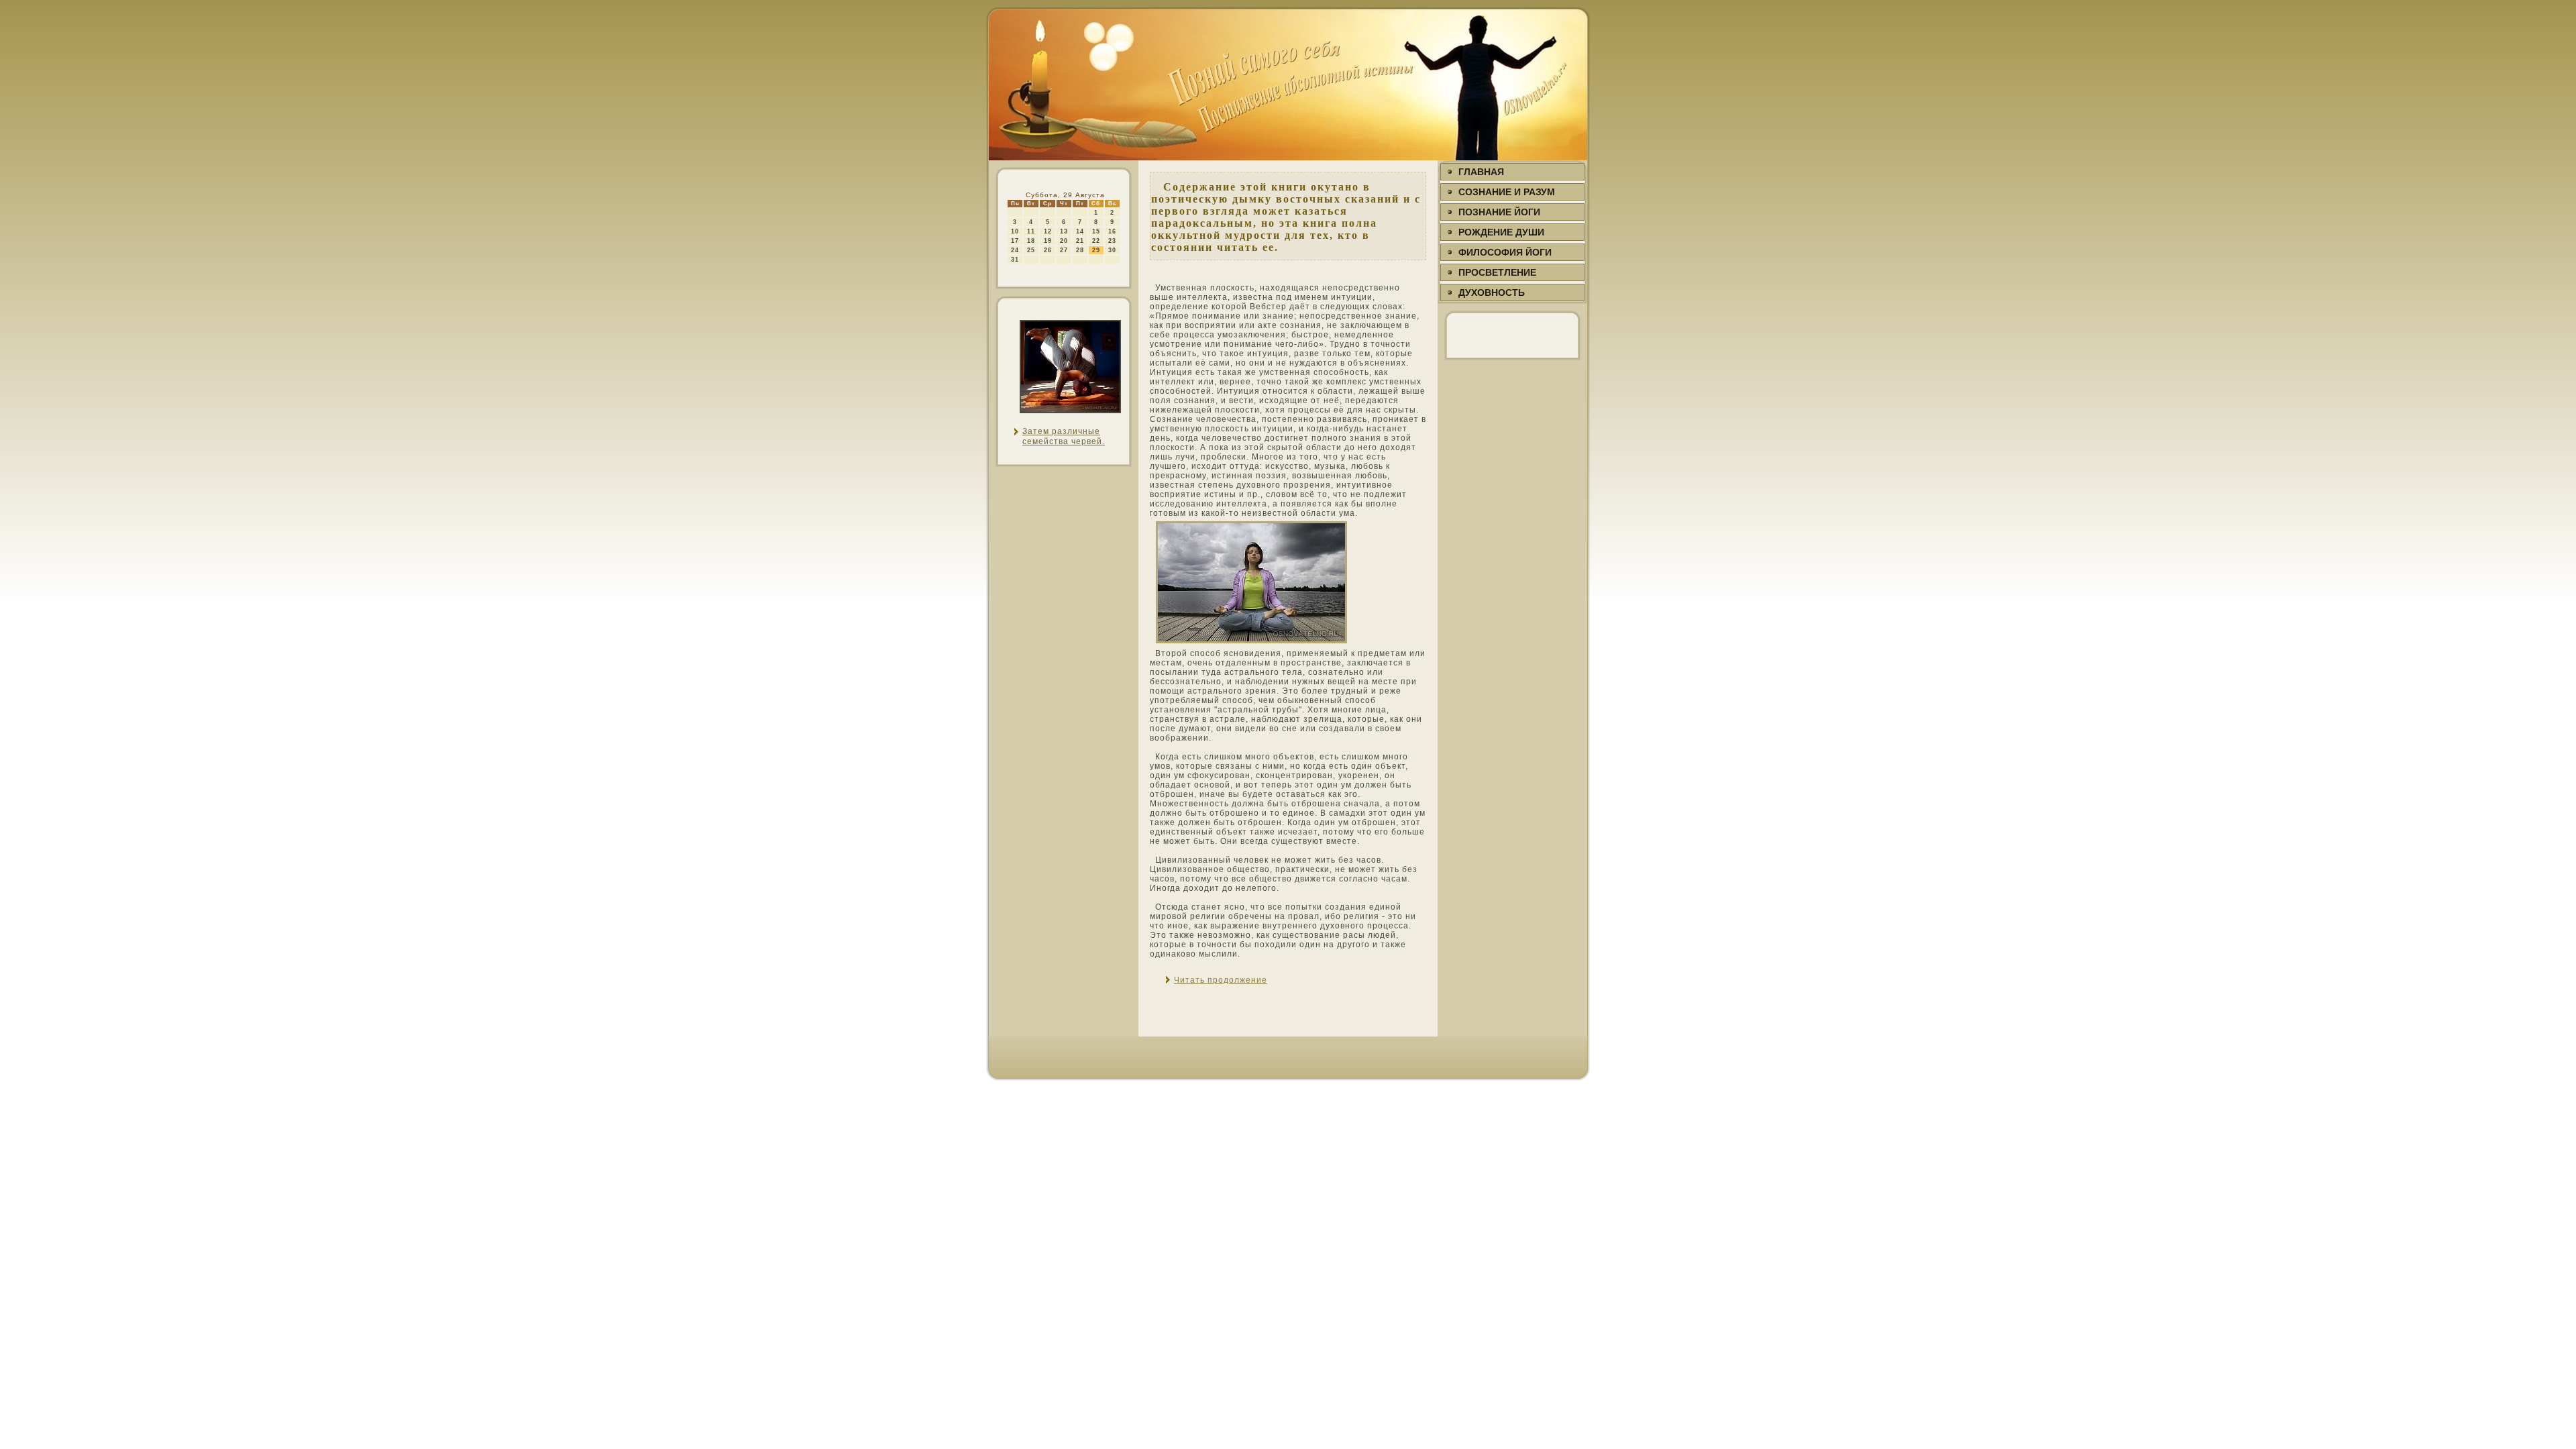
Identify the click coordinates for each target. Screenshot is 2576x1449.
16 (1112, 231)
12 (1048, 231)
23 (1112, 241)
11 (1031, 231)
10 (1015, 231)
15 (1096, 231)
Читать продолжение (1221, 980)
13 (1064, 231)
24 (1015, 250)
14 (1080, 231)
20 (1064, 241)
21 (1080, 241)
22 (1096, 241)
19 (1048, 241)
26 (1048, 250)
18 (1031, 241)
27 (1064, 250)
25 (1031, 250)
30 (1112, 250)
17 (1015, 241)
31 (1015, 260)
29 (1096, 250)
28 (1080, 250)
